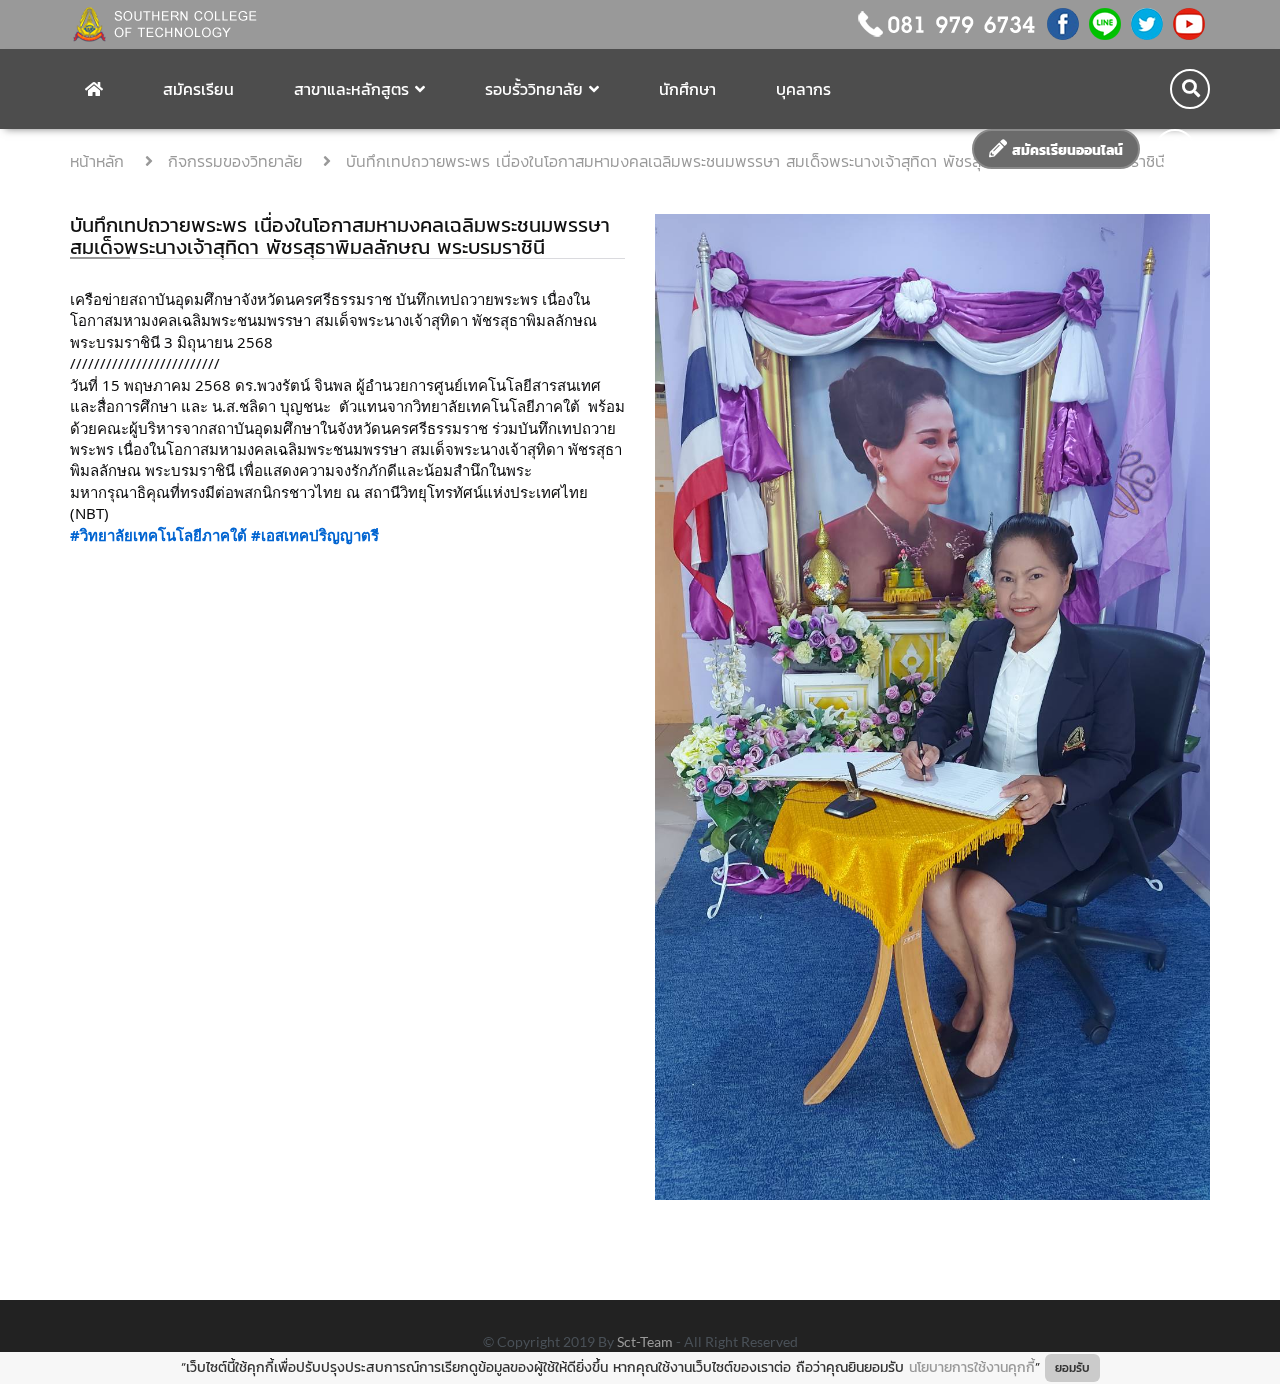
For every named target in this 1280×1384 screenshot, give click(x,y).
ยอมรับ (1072, 1368)
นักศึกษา (687, 89)
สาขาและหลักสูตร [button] (351, 89)
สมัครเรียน (198, 89)
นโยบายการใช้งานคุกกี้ (972, 1367)
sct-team (646, 1341)
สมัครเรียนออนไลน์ (1065, 150)
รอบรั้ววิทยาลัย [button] (534, 89)
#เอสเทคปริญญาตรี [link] (315, 535)
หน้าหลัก (100, 161)
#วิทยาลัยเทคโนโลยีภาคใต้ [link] (158, 535)
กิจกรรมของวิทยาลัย (238, 161)
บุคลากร (803, 89)
